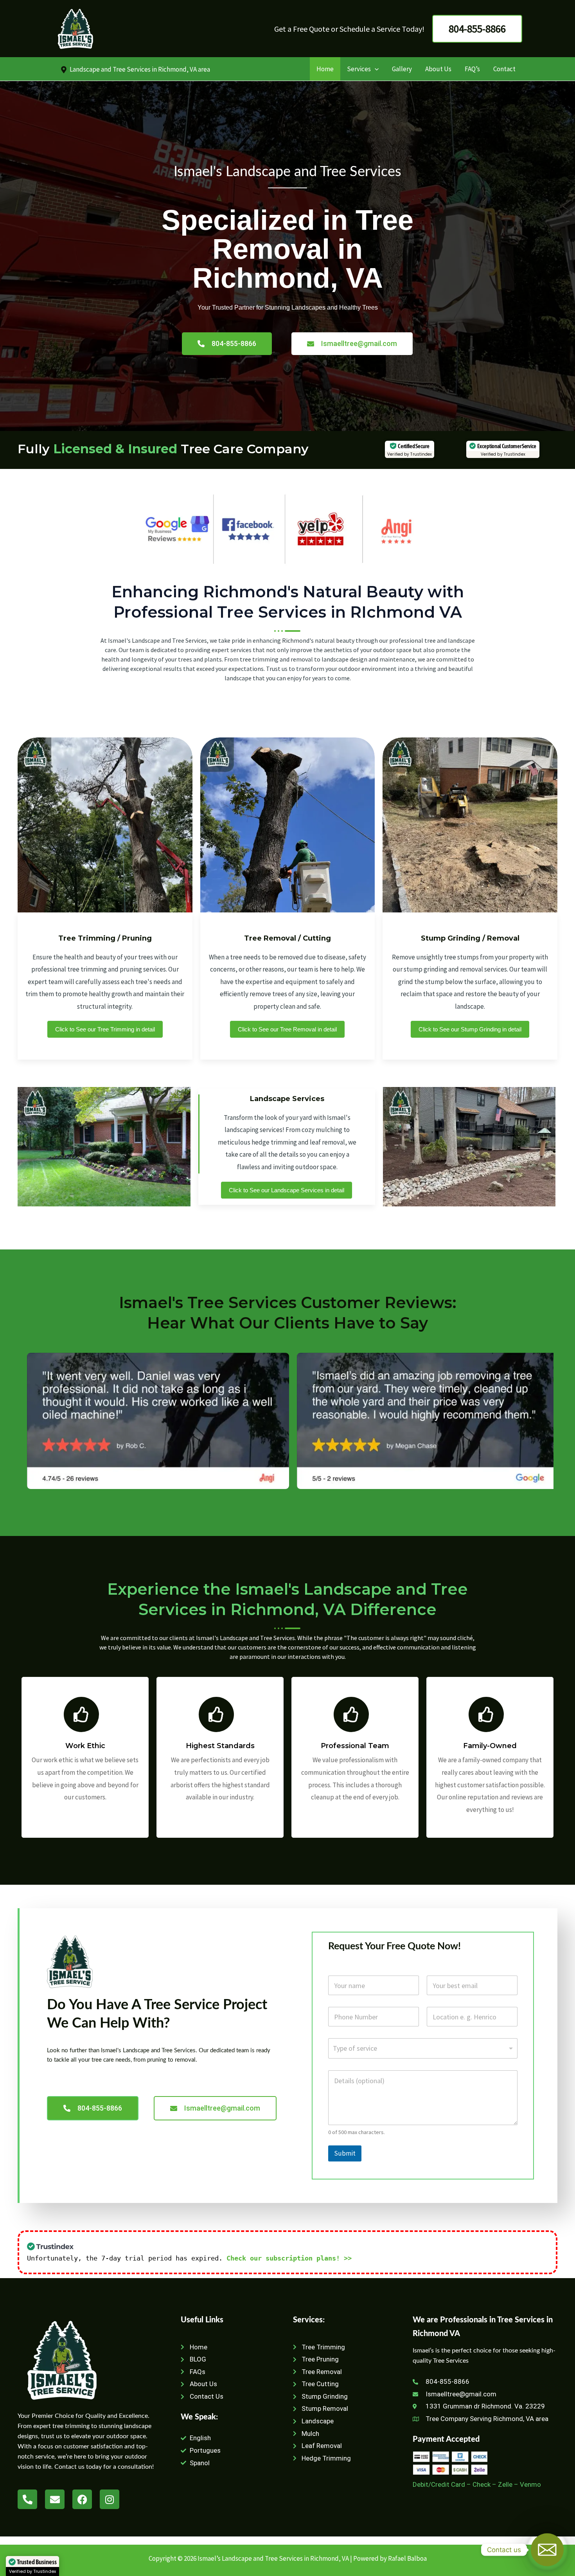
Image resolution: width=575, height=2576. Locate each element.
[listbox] (423, 2048)
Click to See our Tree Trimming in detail (105, 1029)
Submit (345, 2153)
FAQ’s (472, 69)
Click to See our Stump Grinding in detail (470, 1029)
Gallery (402, 69)
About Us (438, 69)
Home (325, 69)
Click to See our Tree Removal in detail (287, 1029)
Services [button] (359, 69)
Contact (504, 69)
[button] (477, 29)
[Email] (547, 2550)
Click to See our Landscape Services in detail (287, 1190)
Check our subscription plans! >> (289, 2258)
